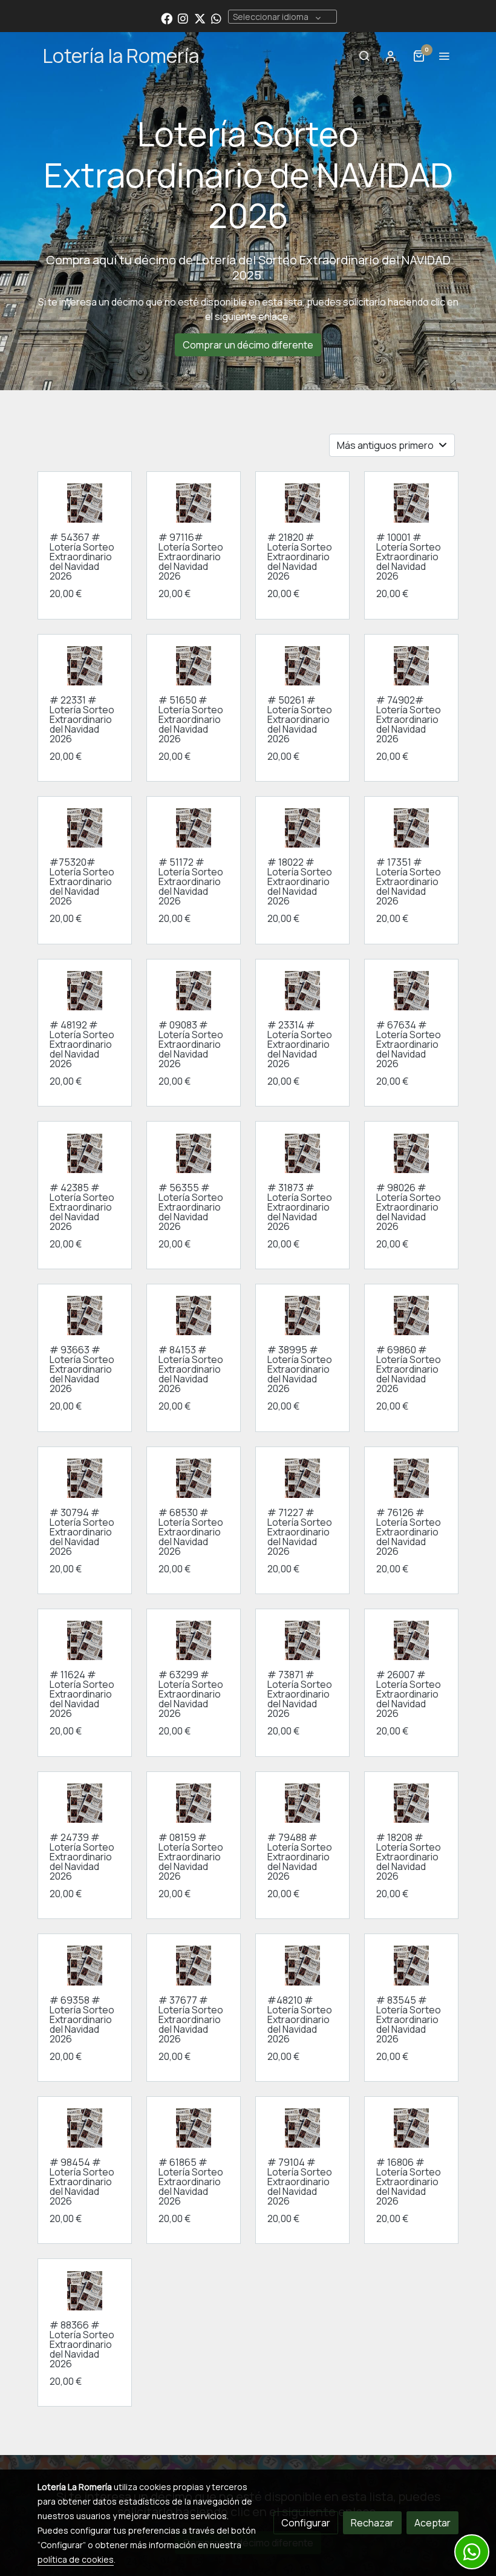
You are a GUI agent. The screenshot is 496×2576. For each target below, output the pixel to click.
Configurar (306, 2523)
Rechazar (372, 2523)
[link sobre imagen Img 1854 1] (85, 503)
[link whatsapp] (216, 18)
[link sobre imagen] (85, 1478)
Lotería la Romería (121, 56)
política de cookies (76, 2559)
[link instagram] (183, 18)
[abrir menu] (444, 56)
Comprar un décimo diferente (248, 345)
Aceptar (432, 2523)
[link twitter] (200, 18)
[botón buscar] (364, 56)
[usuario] (391, 56)
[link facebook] (167, 18)
